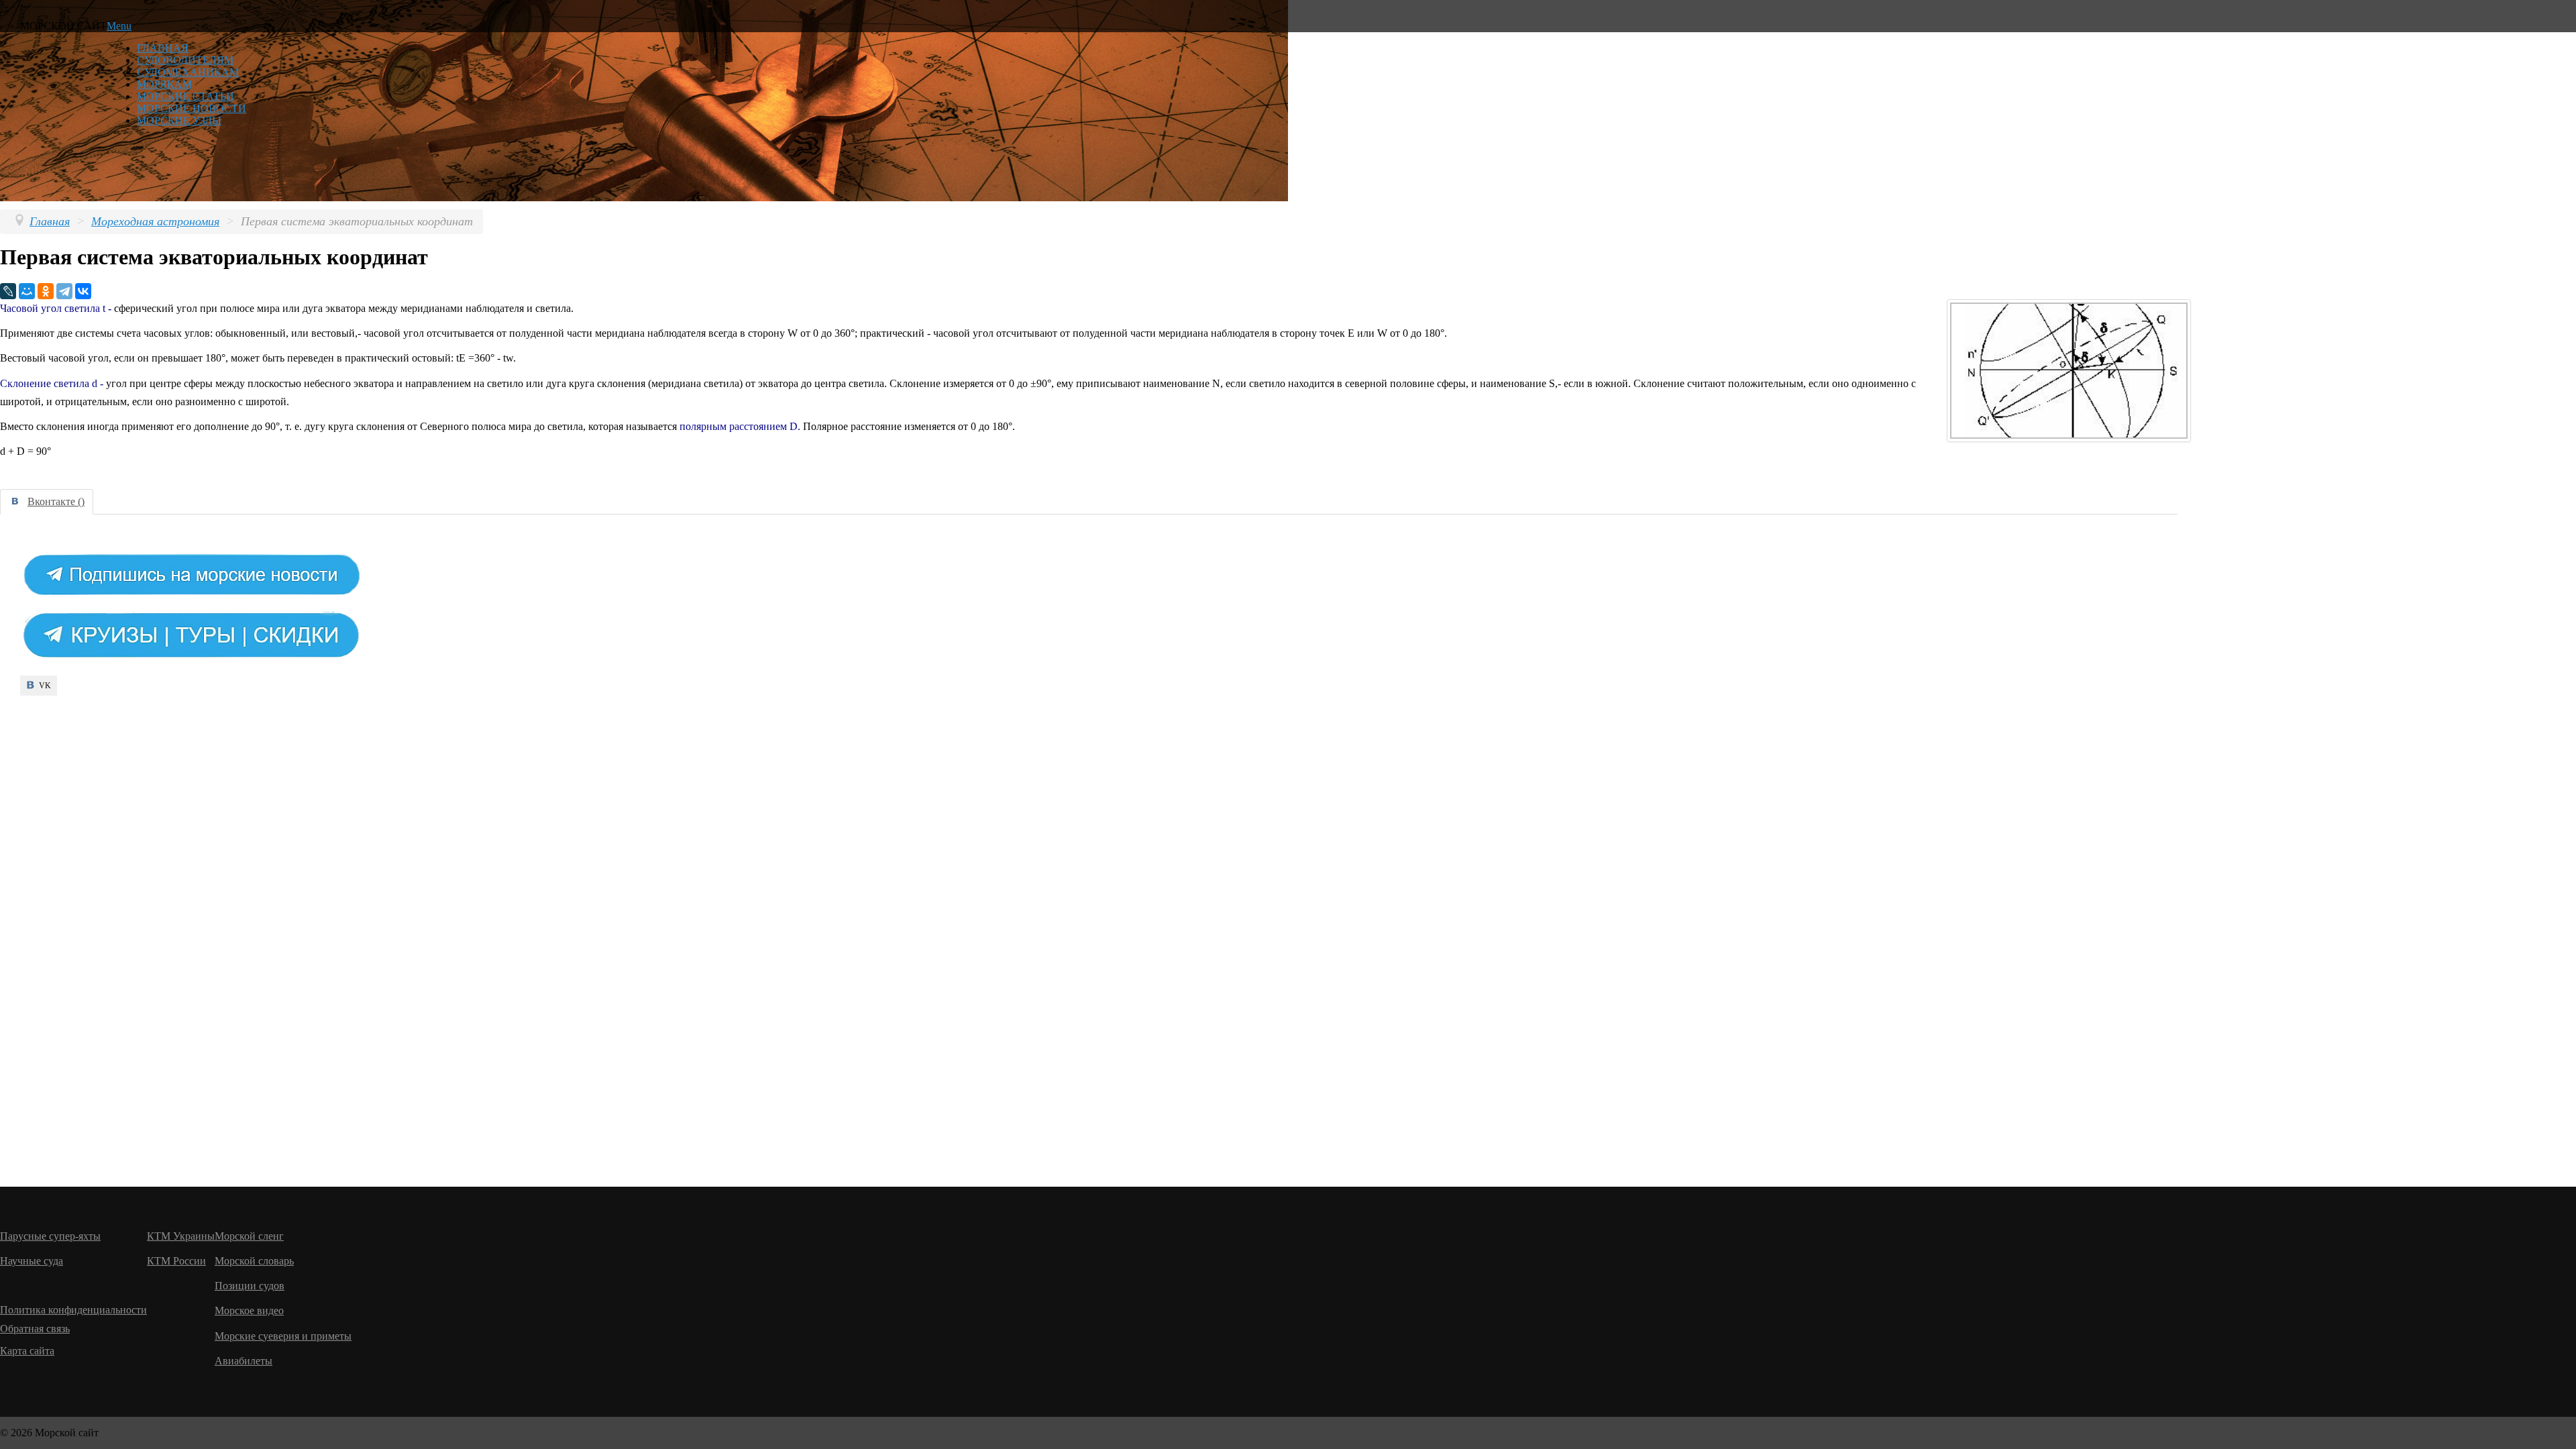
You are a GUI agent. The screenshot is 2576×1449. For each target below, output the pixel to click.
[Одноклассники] (46, 291)
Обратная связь (35, 1329)
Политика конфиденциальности (73, 1310)
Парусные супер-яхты (50, 1236)
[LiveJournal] (8, 291)
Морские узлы (179, 120)
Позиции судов (250, 1286)
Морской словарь (254, 1261)
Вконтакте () (56, 501)
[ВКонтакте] (83, 291)
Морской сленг (249, 1236)
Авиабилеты (244, 1361)
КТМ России (176, 1261)
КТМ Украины (181, 1236)
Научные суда (32, 1261)
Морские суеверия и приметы (283, 1336)
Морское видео (249, 1310)
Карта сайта (27, 1351)
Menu (119, 26)
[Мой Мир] (27, 291)
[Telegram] (64, 291)
